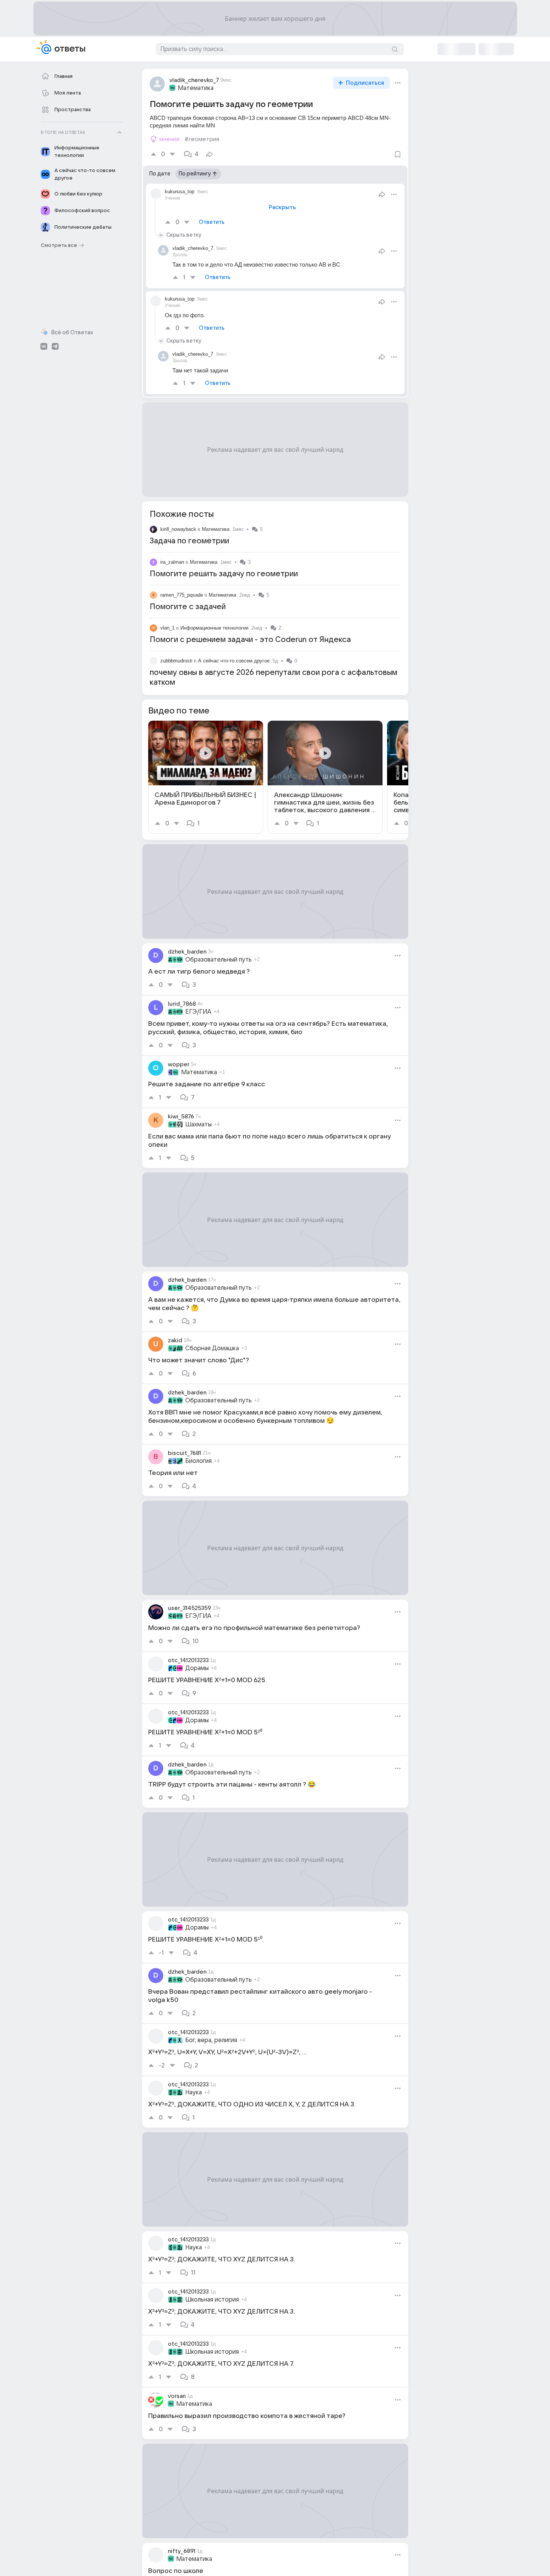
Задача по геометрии (189, 541)
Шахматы (198, 1124)
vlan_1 (167, 628)
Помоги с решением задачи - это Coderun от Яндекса (250, 640)
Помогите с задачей (188, 607)
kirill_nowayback (178, 529)
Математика (196, 88)
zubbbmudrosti (176, 661)
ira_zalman (172, 562)
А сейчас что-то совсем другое (234, 661)
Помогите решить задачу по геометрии (224, 574)
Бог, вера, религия (211, 2040)
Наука (194, 2092)
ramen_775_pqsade (182, 595)
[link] (206, 777)
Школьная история (212, 2300)
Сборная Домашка (212, 1348)
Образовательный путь (218, 960)
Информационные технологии (214, 628)
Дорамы (197, 1668)
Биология (198, 1461)
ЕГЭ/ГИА (198, 1012)
